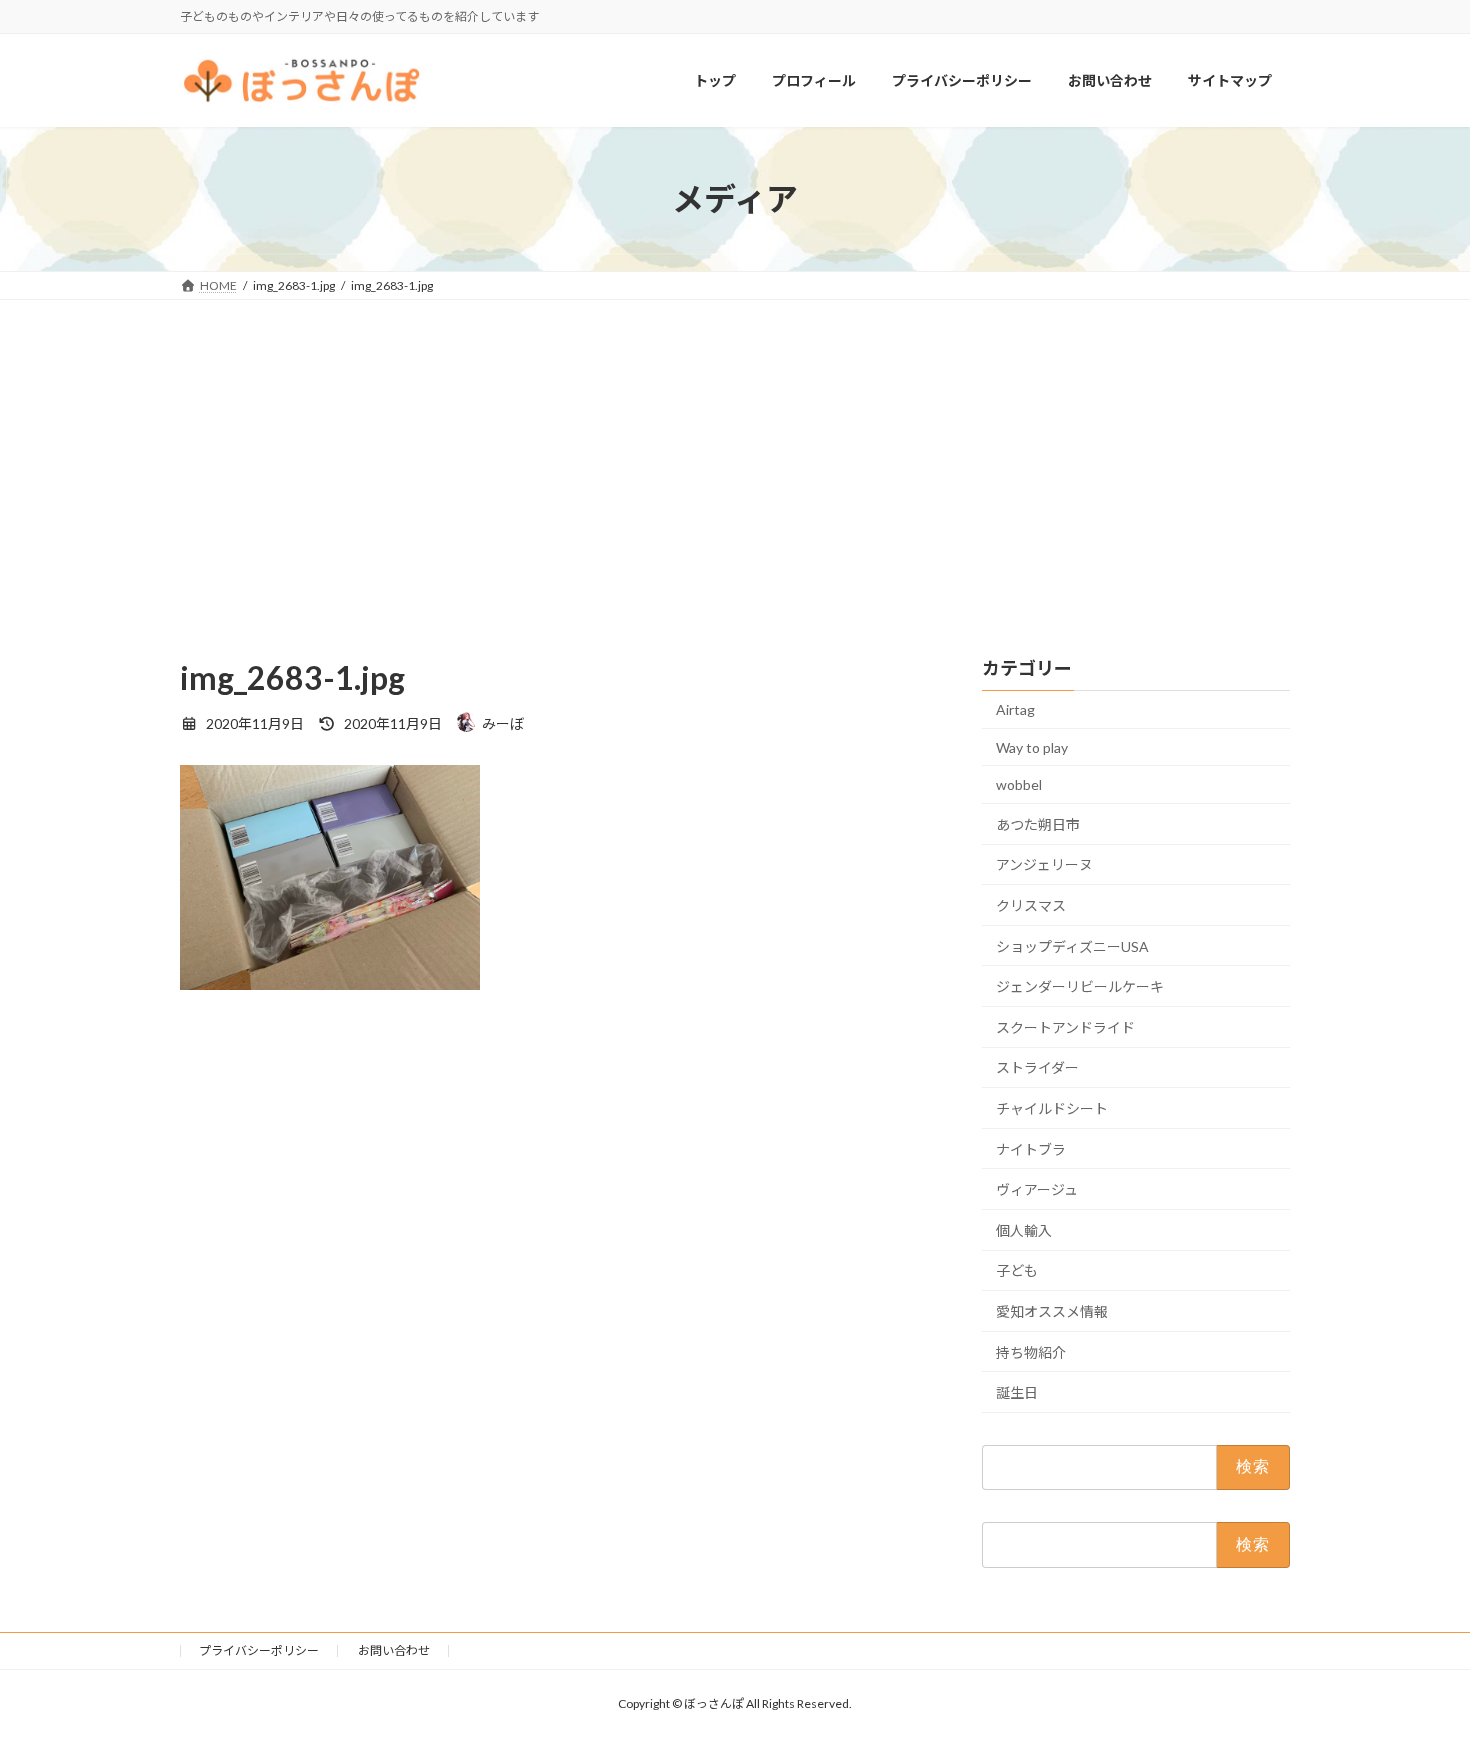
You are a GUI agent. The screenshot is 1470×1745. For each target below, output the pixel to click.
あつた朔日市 (1038, 824)
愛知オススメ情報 (1052, 1311)
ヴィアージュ (1037, 1190)
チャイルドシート (1052, 1108)
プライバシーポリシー (259, 1650)
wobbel (1019, 785)
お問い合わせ (394, 1650)
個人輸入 (1024, 1230)
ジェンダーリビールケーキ (1080, 987)
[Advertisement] (735, 450)
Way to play (1032, 747)
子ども (1017, 1271)
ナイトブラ (1031, 1149)
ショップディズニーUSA (1072, 946)
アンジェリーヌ (1044, 865)
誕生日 (1017, 1392)
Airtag (1015, 709)
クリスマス (1031, 905)
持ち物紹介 (1031, 1352)
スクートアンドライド (1065, 1027)
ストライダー (1037, 1068)
